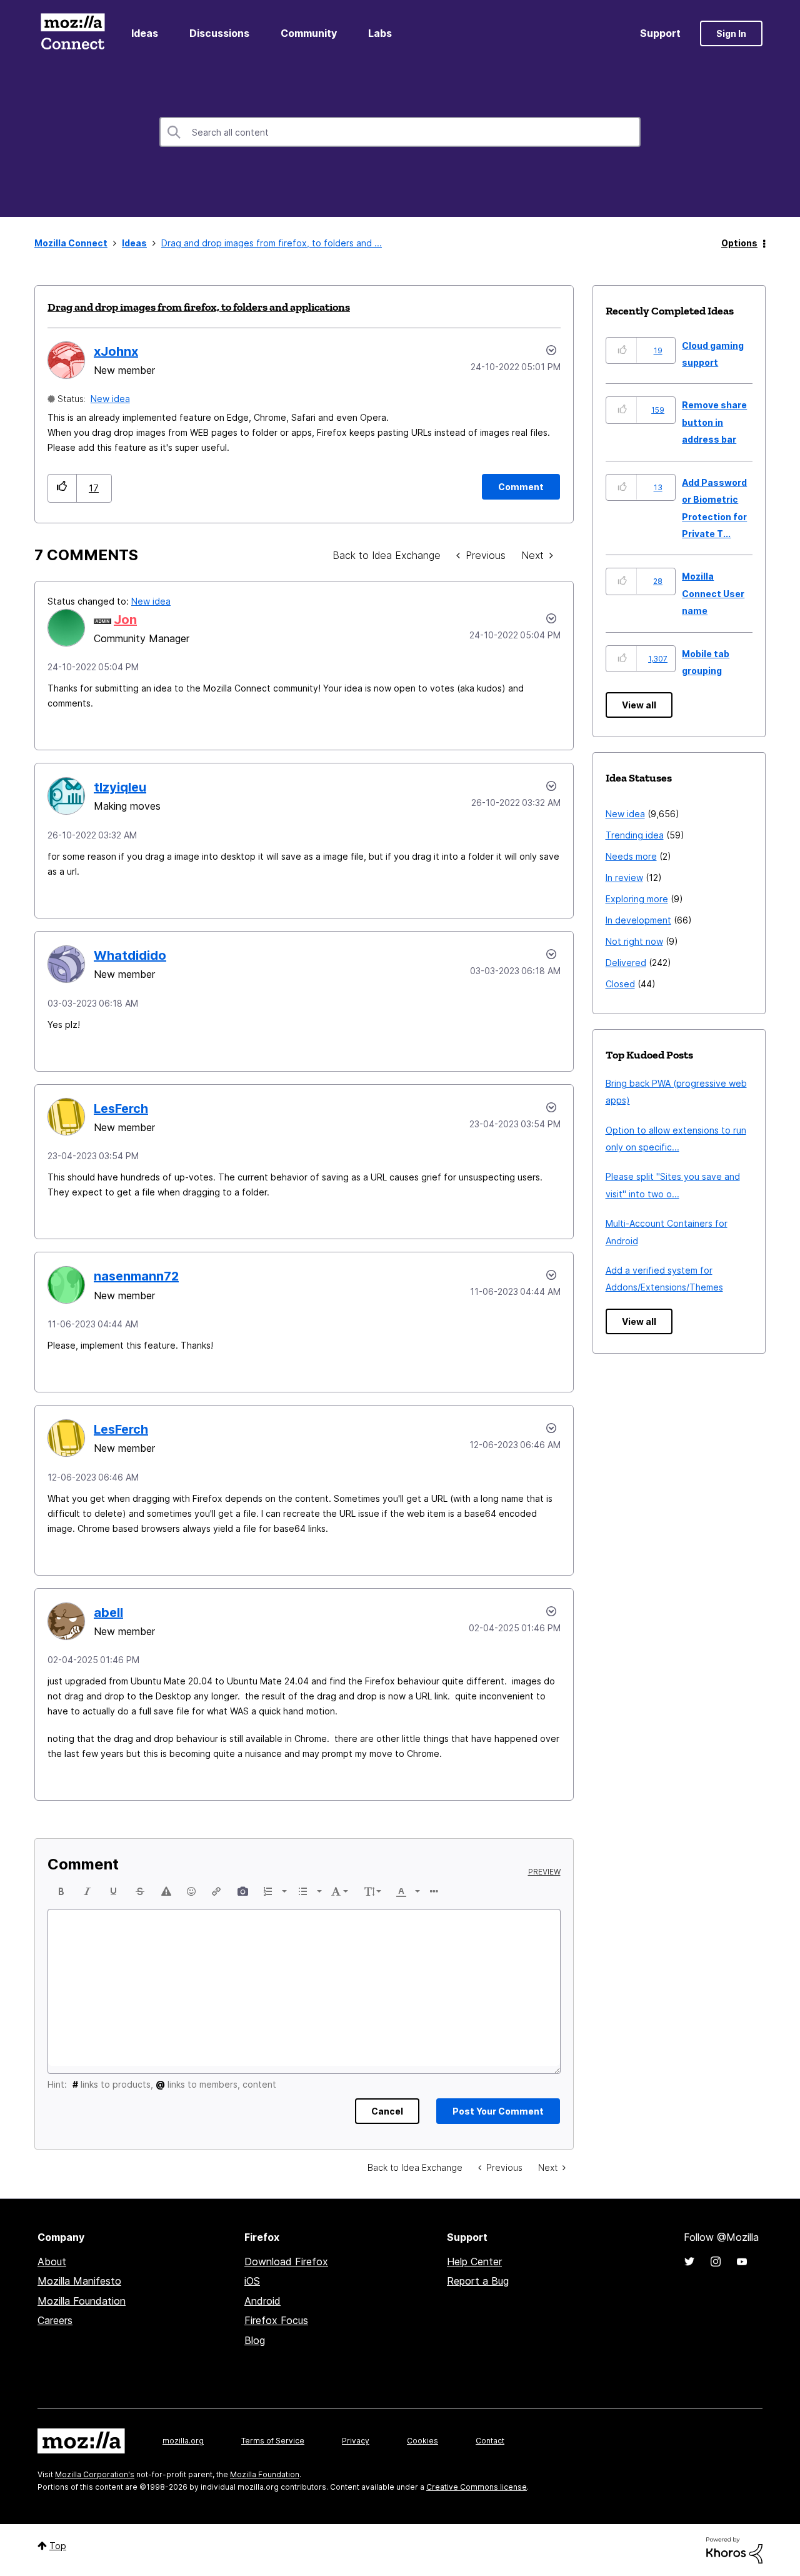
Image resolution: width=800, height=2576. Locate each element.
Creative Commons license (477, 2487)
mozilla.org (183, 2441)
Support (660, 33)
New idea (110, 399)
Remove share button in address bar (714, 422)
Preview (544, 1872)
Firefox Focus (276, 2320)
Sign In (731, 33)
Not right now (634, 941)
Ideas (145, 33)
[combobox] (400, 132)
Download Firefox (286, 2262)
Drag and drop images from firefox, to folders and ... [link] (272, 243)
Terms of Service (273, 2441)
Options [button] (739, 243)
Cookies (422, 2441)
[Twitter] (689, 2262)
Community (309, 33)
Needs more (631, 856)
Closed (620, 984)
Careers (55, 2320)
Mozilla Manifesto (79, 2281)
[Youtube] (742, 2262)
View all (639, 705)
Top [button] (58, 2546)
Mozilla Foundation (82, 2301)
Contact (490, 2441)
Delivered (626, 963)
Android (262, 2301)
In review (624, 878)
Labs (380, 33)
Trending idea (635, 835)
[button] (62, 488)
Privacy (356, 2441)
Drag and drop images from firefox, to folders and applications (199, 307)
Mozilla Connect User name (713, 593)
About (52, 2262)
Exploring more (637, 899)
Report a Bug (478, 2281)
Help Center (474, 2262)
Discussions (219, 33)
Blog (255, 2340)
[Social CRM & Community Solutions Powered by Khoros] (734, 2549)
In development (638, 920)
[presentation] (61, 1891)
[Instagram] (716, 2262)
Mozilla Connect (72, 33)
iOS (252, 2281)
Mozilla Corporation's (95, 2474)
